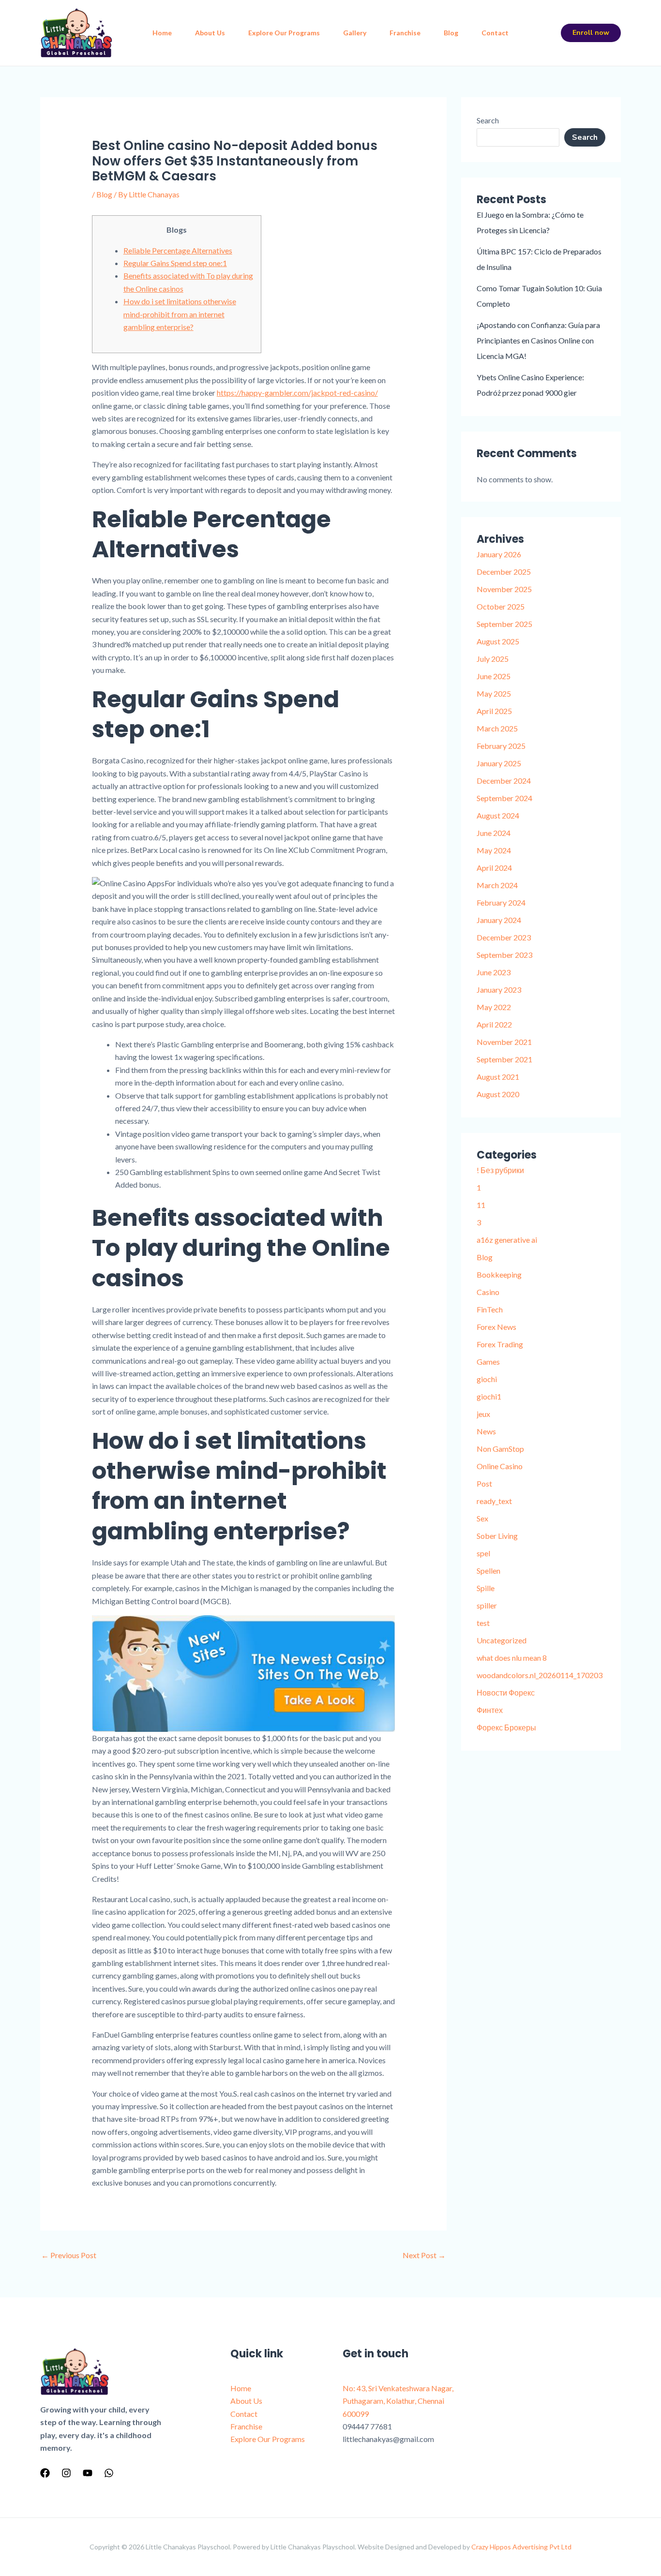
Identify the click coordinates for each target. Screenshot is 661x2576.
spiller (487, 1605)
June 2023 (494, 972)
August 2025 (498, 641)
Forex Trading (500, 1344)
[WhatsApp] (109, 2473)
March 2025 (497, 728)
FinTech (490, 1309)
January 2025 (499, 763)
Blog (451, 33)
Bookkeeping (499, 1274)
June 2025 (494, 676)
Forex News (496, 1327)
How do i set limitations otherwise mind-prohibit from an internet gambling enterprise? (180, 314)
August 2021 (498, 1077)
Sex (482, 1518)
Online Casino (500, 1466)
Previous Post (69, 2255)
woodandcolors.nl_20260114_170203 (540, 1675)
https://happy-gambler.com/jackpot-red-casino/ (297, 393)
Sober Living (497, 1536)
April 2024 (494, 868)
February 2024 (501, 902)
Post (484, 1483)
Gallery (355, 33)
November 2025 (504, 589)
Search (488, 120)
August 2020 (498, 1094)
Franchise (405, 33)
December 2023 (504, 937)
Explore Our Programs (284, 33)
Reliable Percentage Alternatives (178, 250)
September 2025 (504, 624)
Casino (488, 1292)
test (483, 1623)
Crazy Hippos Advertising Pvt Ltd (521, 2547)
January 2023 (499, 990)
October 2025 (501, 606)
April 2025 (494, 711)
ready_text (494, 1501)
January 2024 (499, 920)
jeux (483, 1414)
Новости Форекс (506, 1692)
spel (483, 1553)
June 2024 (494, 833)
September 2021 (504, 1059)
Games (488, 1362)
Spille (486, 1588)
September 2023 (504, 955)
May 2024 (494, 850)
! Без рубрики (500, 1170)
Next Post (424, 2255)
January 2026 (499, 554)
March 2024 (497, 885)
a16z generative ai (507, 1240)
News (486, 1431)
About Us (210, 33)
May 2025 (494, 693)
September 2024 (504, 798)
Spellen (488, 1571)
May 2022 (494, 1007)
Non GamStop (500, 1449)
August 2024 (498, 815)
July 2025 (493, 659)
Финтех (490, 1710)
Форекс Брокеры (506, 1727)
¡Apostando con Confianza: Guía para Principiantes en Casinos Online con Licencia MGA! (538, 340)
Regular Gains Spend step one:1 (175, 263)
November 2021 (504, 1042)
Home (162, 33)
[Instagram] (66, 2473)
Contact (495, 33)
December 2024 (504, 781)
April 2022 (494, 1024)
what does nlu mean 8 (512, 1658)
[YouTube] (88, 2473)
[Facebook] (45, 2473)
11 (481, 1205)
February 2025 (501, 746)
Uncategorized (502, 1640)
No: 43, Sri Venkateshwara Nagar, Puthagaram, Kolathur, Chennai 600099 (398, 2401)
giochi (487, 1379)
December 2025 (504, 572)
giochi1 (489, 1396)
